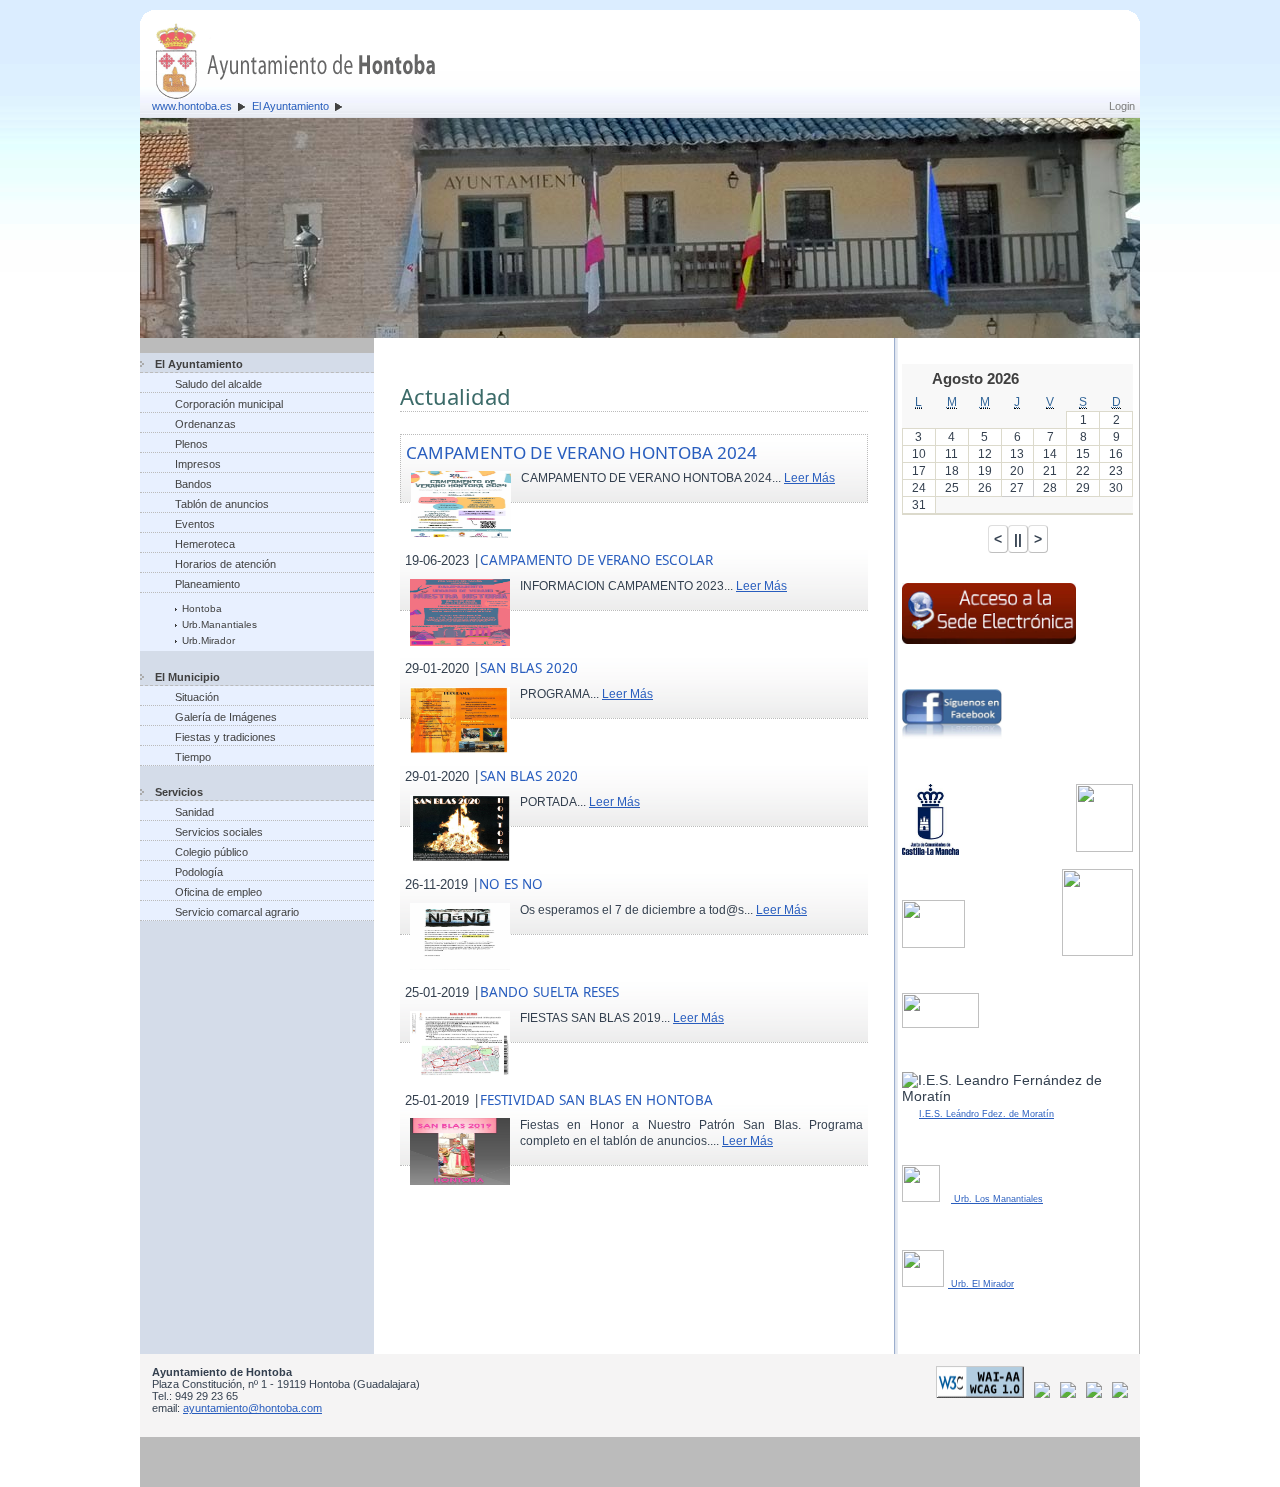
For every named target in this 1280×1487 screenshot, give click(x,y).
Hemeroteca (205, 544)
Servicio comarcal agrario (237, 912)
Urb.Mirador (208, 640)
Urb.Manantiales (219, 624)
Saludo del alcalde (218, 384)
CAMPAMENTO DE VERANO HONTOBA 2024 (581, 452)
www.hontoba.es (192, 106)
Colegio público (211, 852)
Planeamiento (207, 584)
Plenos (191, 444)
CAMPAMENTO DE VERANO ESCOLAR (596, 560)
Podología (199, 872)
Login (1122, 106)
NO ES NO (511, 884)
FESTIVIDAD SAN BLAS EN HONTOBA (596, 1100)
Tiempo (193, 757)
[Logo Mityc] (1097, 1394)
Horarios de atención (225, 564)
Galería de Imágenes (226, 717)
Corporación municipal (229, 404)
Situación (197, 697)
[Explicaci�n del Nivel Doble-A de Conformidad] (983, 1394)
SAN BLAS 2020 (529, 668)
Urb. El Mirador (981, 1284)
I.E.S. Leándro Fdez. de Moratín (986, 1114)
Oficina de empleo (218, 892)
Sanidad (194, 812)
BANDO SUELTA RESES (549, 992)
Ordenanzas (205, 424)
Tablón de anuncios (222, 504)
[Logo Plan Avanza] (1071, 1394)
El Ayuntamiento (290, 106)
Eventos (195, 524)
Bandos (193, 484)
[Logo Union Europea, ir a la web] (1120, 1394)
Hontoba (202, 608)
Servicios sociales (219, 832)
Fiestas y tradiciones (225, 737)
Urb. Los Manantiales (997, 1199)
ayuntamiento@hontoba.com (252, 1408)
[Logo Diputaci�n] (1045, 1394)
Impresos (198, 464)
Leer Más (809, 478)
